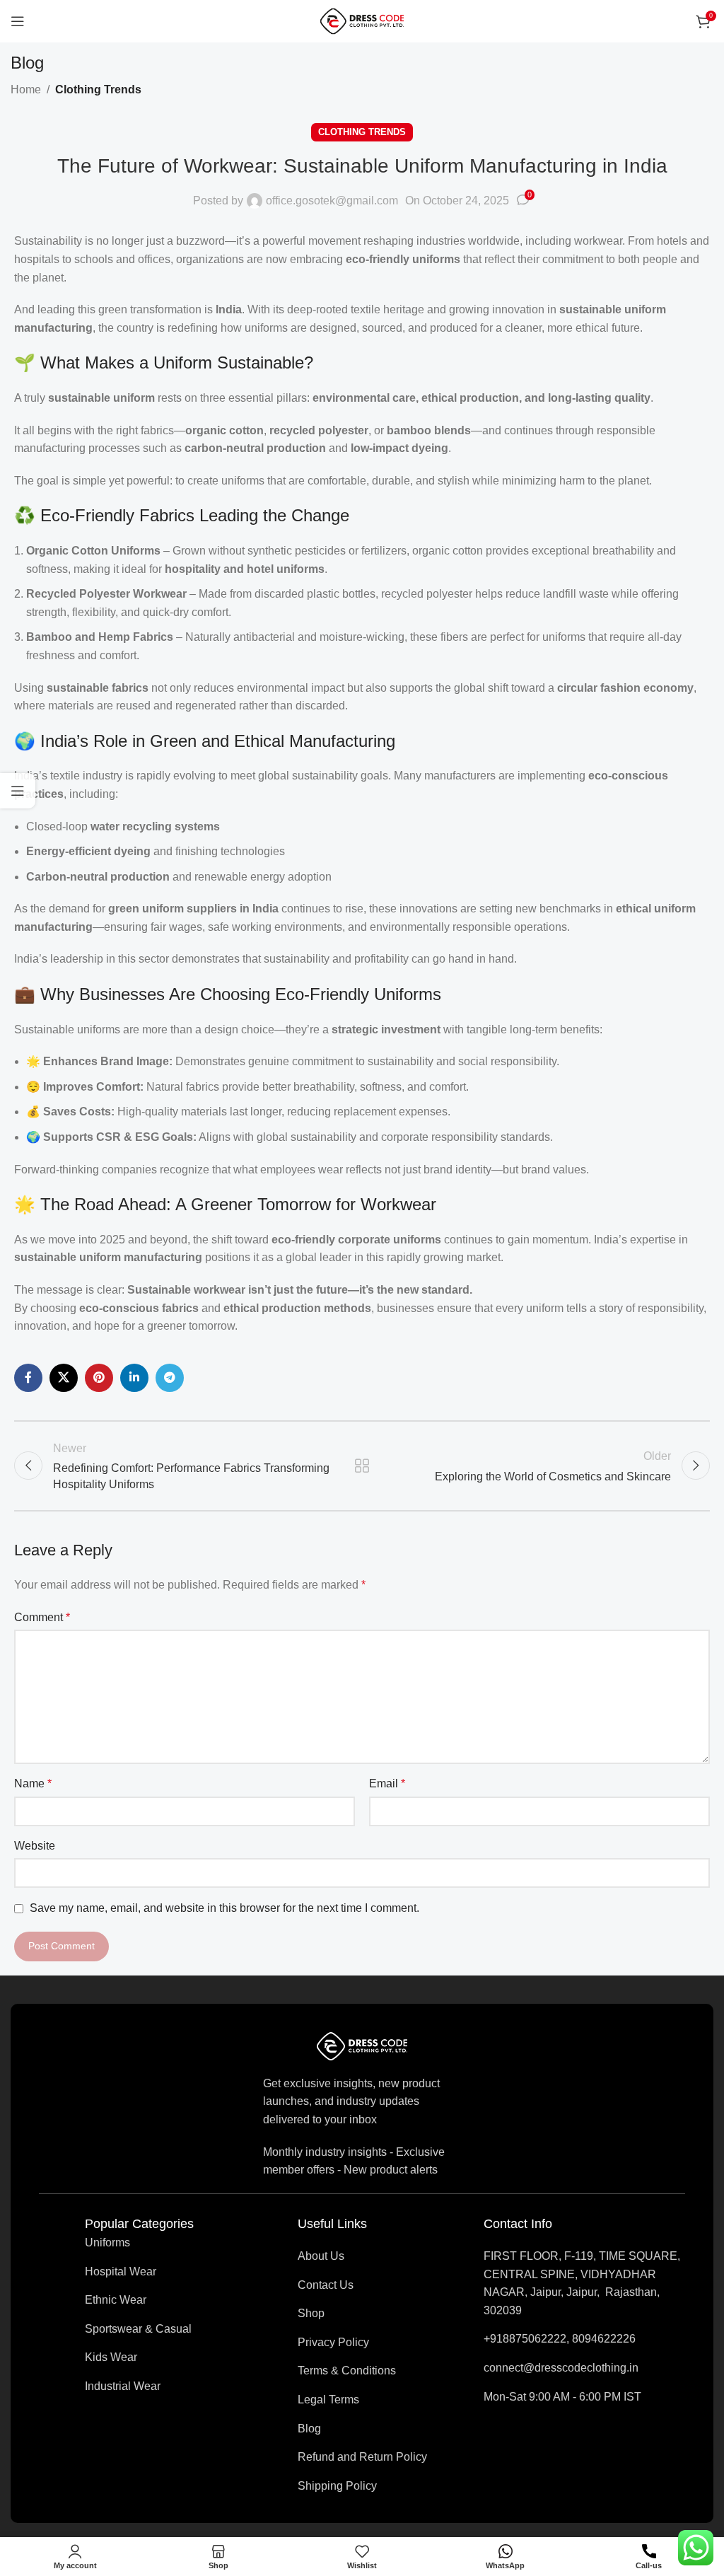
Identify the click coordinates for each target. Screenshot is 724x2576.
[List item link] (139, 2243)
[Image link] (362, 2045)
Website (35, 1846)
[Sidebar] (18, 791)
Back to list (362, 1466)
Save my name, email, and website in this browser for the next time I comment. (224, 1908)
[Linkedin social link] (134, 1378)
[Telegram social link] (170, 1378)
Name (33, 1783)
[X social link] (64, 1378)
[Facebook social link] (28, 1378)
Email (387, 1783)
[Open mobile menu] (18, 21)
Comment (42, 1617)
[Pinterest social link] (99, 1378)
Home (26, 89)
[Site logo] (362, 20)
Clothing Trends (98, 89)
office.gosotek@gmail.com (332, 201)
